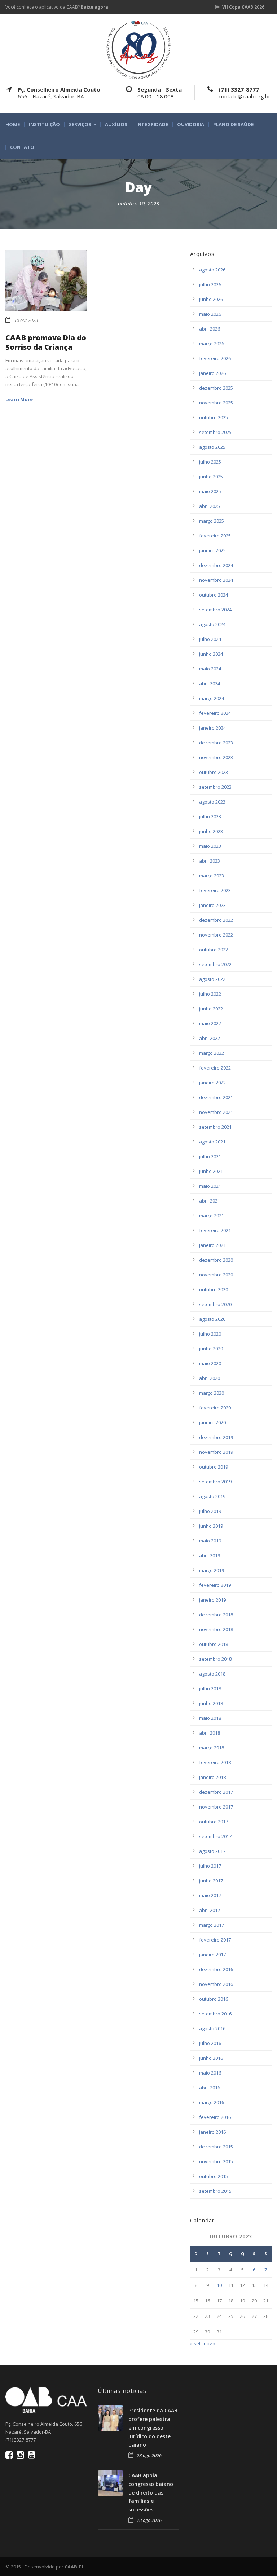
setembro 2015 (215, 2191)
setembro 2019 (215, 1482)
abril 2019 (210, 1555)
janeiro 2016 (212, 2132)
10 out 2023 (26, 320)
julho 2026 (210, 284)
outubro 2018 (214, 1644)
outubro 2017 (214, 1822)
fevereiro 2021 (215, 1230)
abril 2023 (210, 861)
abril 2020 (210, 1378)
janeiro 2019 (212, 1600)
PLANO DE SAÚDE (233, 125)
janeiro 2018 (212, 1777)
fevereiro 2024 (215, 713)
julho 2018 (210, 1688)
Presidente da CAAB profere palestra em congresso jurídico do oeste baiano (153, 2427)
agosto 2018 (212, 1674)
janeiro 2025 (212, 550)
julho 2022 (210, 994)
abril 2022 (210, 1038)
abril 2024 (210, 683)
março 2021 (212, 1216)
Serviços (80, 125)
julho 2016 (210, 2043)
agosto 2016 (212, 2028)
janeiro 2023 (212, 905)
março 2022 (212, 1053)
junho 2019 (211, 1526)
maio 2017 (210, 1895)
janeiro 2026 (212, 373)
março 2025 (212, 521)
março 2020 (212, 1393)
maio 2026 (210, 314)
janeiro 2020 (212, 1422)
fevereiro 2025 (215, 536)
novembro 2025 (216, 403)
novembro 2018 (216, 1629)
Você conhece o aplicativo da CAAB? (58, 7)
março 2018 (212, 1748)
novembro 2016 (216, 1984)
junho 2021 (211, 1171)
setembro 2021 (215, 1127)
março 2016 (212, 2102)
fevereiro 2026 (215, 358)
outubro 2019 (214, 1467)
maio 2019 (210, 1541)
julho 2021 (210, 1156)
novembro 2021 (216, 1112)
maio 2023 (210, 846)
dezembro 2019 (216, 1437)
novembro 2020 (216, 1275)
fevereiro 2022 (215, 1068)
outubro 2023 (214, 772)
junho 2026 (211, 299)
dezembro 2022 (216, 920)
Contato (22, 147)
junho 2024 (211, 654)
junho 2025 (211, 477)
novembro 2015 (216, 2161)
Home (13, 125)
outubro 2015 (214, 2176)
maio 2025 (210, 491)
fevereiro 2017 (215, 1940)
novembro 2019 (216, 1452)
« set (195, 2343)
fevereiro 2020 (215, 1408)
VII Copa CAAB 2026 (243, 7)
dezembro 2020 (216, 1260)
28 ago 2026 (149, 2455)
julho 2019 (210, 1511)
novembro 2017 (216, 1807)
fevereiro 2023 (215, 890)
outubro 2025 (214, 417)
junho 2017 (211, 1881)
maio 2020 (210, 1363)
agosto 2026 (212, 270)
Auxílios (116, 125)
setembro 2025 (215, 432)
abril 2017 (210, 1910)
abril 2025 (210, 506)
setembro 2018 (215, 1659)
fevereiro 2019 (215, 1585)
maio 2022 (210, 1023)
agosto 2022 (212, 979)
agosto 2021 (212, 1142)
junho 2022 (211, 1009)
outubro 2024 (214, 595)
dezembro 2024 (216, 565)
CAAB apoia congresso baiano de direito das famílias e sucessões (151, 2492)
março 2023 (212, 876)
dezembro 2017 (216, 1792)
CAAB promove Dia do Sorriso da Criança (46, 342)
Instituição (44, 125)
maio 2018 (210, 1718)
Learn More (19, 399)
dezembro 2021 (216, 1097)
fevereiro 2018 (215, 1762)
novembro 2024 (216, 580)
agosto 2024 (212, 624)
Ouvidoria (191, 125)
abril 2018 (210, 1733)
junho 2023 (211, 831)
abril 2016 (210, 2088)
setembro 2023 (215, 787)
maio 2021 (210, 1186)
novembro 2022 (216, 935)
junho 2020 (211, 1349)
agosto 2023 (212, 802)
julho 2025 (210, 462)
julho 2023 (210, 816)
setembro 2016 (215, 2014)
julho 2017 (210, 1866)
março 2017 (212, 1925)
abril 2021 (210, 1201)
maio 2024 (210, 669)
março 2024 (212, 698)
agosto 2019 (212, 1496)
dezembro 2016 (216, 1969)
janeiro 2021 (212, 1245)
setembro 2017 (215, 1836)
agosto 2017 (212, 1851)
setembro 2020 (215, 1304)
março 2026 (212, 344)
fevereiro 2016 (215, 2117)
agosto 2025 (212, 447)
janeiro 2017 (212, 1955)
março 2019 (212, 1570)
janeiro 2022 (212, 1083)
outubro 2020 (214, 1289)
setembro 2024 (215, 610)
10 (219, 2285)
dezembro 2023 (216, 743)
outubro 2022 (214, 950)
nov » (210, 2343)
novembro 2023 (216, 757)
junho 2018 (211, 1703)
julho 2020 (210, 1334)
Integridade (152, 125)
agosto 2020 (212, 1319)
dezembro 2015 (216, 2147)
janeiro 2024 (212, 728)
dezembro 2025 (216, 388)
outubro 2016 (214, 1999)
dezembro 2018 (216, 1615)
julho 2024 (210, 639)
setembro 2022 (215, 964)
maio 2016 (210, 2073)
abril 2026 (210, 329)
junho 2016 (211, 2058)
